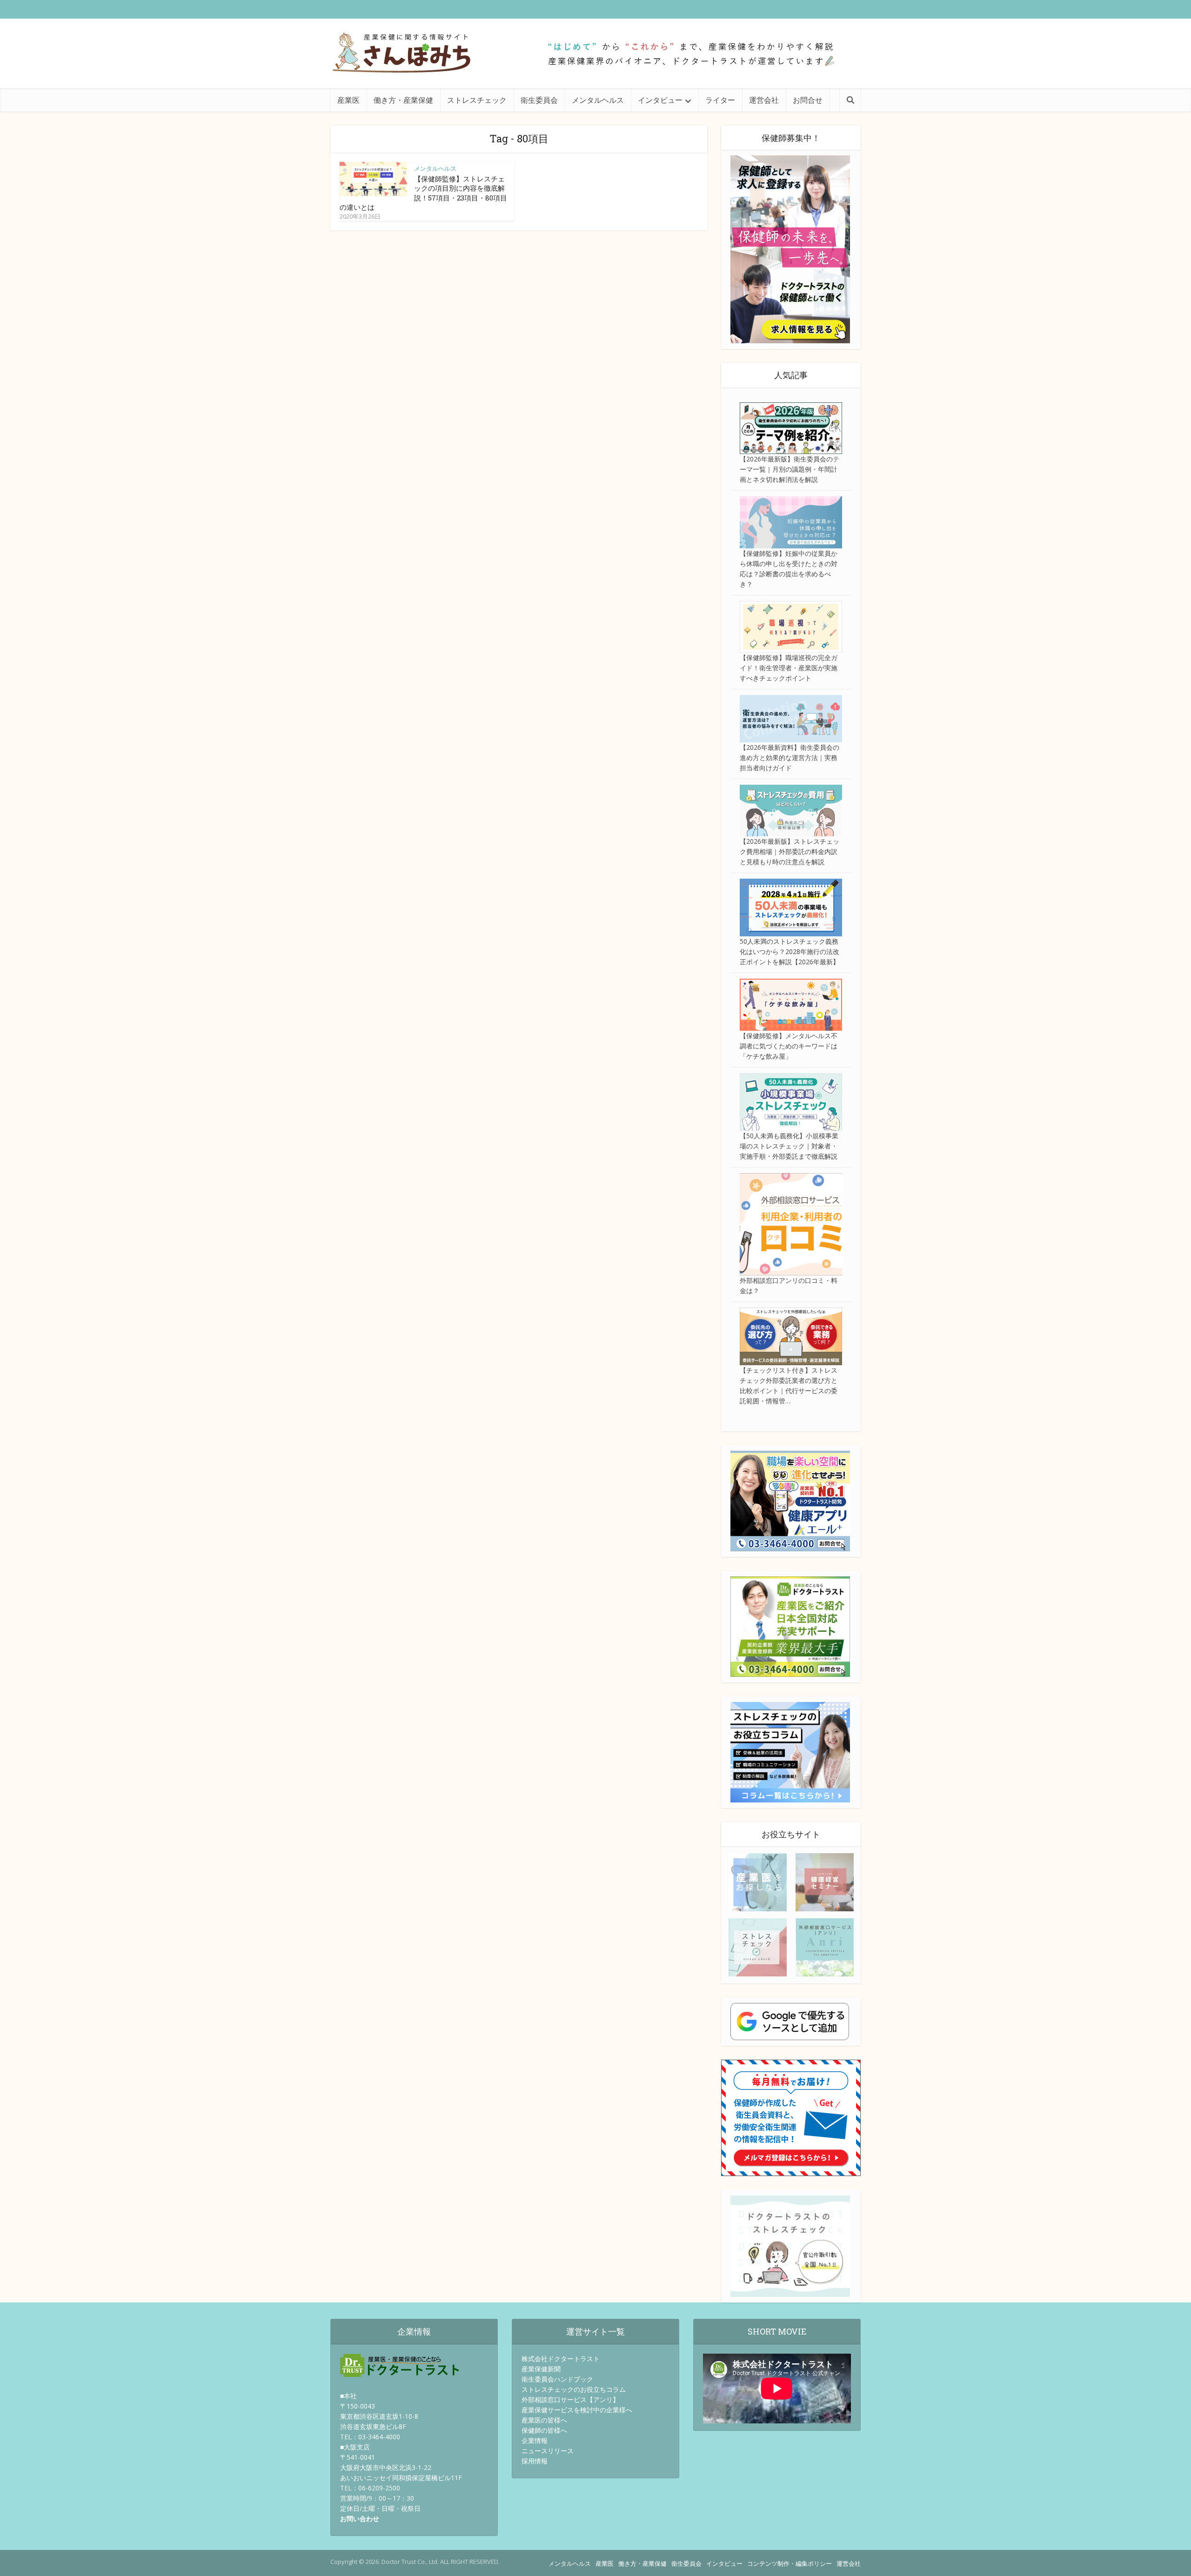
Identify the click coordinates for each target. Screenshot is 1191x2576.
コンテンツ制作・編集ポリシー (790, 2563)
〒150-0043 (358, 2406)
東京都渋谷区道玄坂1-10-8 (379, 2416)
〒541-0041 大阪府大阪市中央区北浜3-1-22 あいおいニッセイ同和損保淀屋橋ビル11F (401, 2467)
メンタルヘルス (598, 100)
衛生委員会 (539, 100)
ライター (720, 100)
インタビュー (660, 100)
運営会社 (764, 100)
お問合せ (808, 100)
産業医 (348, 100)
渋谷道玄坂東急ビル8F (373, 2426)
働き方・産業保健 (403, 100)
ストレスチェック (477, 100)
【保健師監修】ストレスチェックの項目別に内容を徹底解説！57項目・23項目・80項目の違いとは (423, 193)
